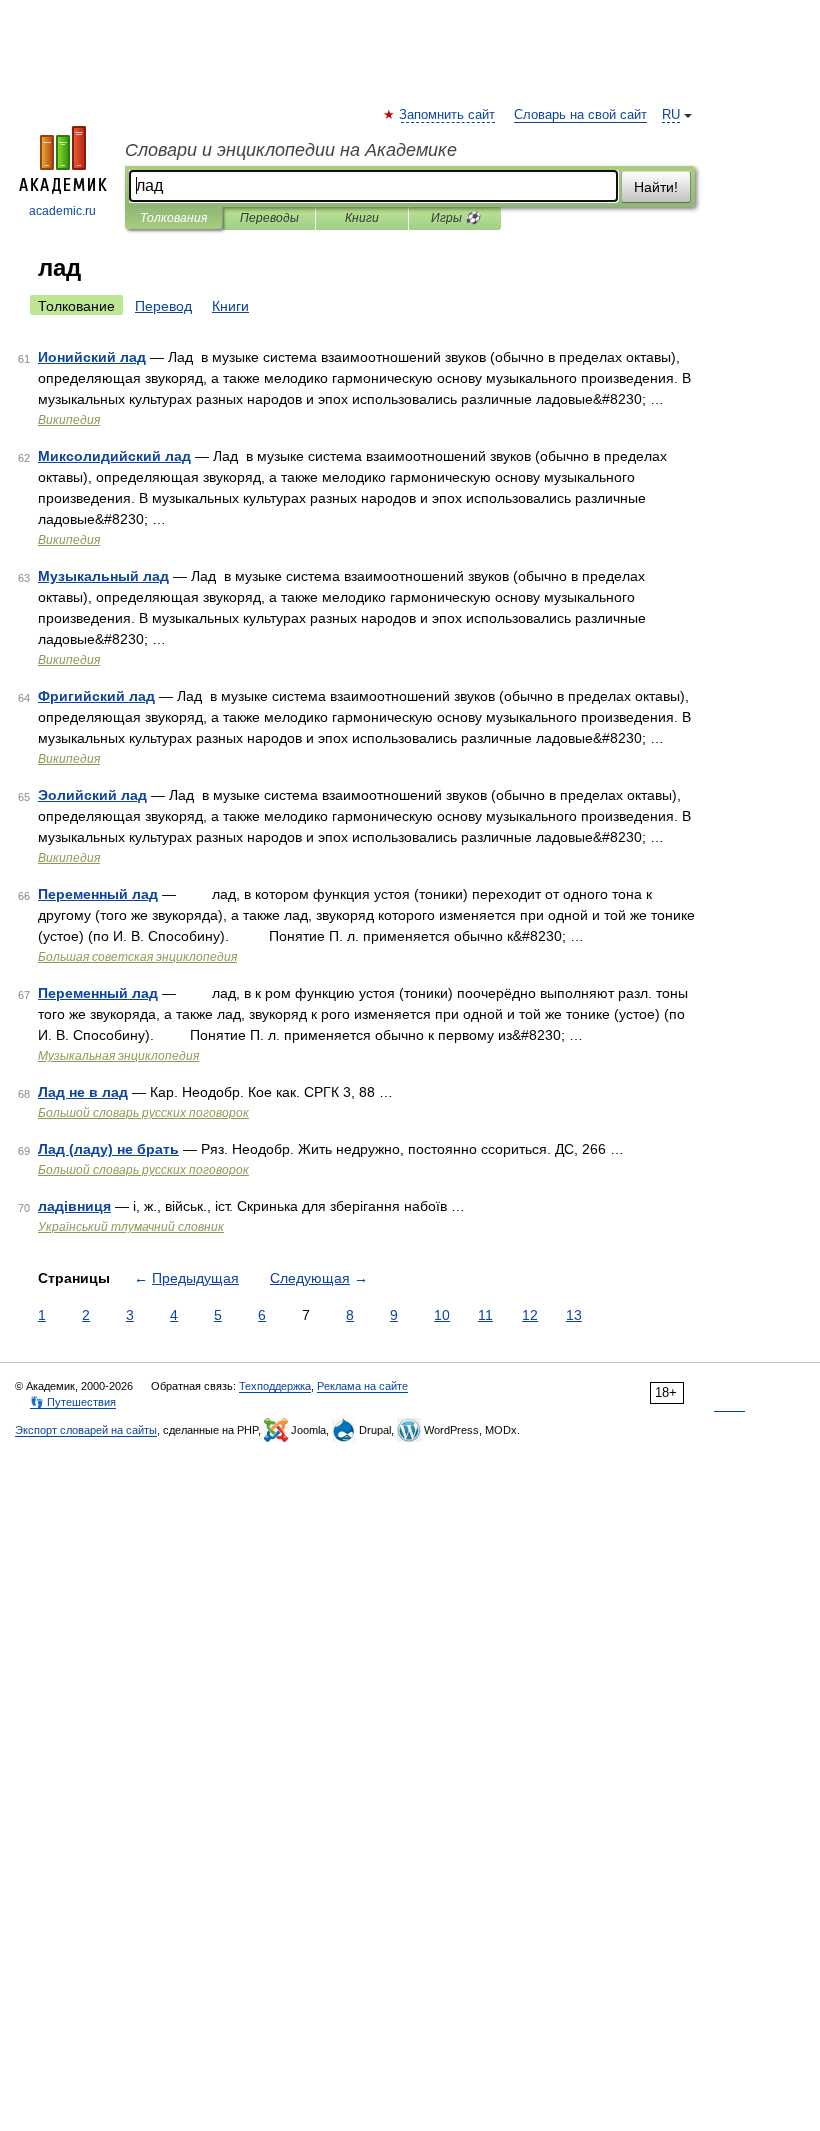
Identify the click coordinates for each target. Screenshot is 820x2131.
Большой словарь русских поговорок (143, 1113)
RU (671, 115)
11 (485, 1315)
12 (530, 1315)
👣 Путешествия (73, 1402)
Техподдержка (275, 1386)
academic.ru (62, 211)
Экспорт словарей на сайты (86, 1430)
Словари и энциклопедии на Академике (291, 150)
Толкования (173, 218)
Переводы (269, 218)
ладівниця (74, 1206)
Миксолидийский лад (114, 456)
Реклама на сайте (362, 1386)
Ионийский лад (92, 357)
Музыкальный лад (103, 576)
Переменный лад (98, 894)
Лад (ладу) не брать (108, 1149)
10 (442, 1315)
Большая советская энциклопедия (137, 957)
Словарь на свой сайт (580, 115)
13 (574, 1315)
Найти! (656, 187)
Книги (362, 218)
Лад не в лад (83, 1092)
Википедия (69, 420)
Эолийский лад (92, 795)
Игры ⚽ (455, 218)
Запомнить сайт (448, 115)
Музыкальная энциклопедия (118, 1056)
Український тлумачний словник (131, 1227)
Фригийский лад (96, 696)
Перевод (163, 306)
